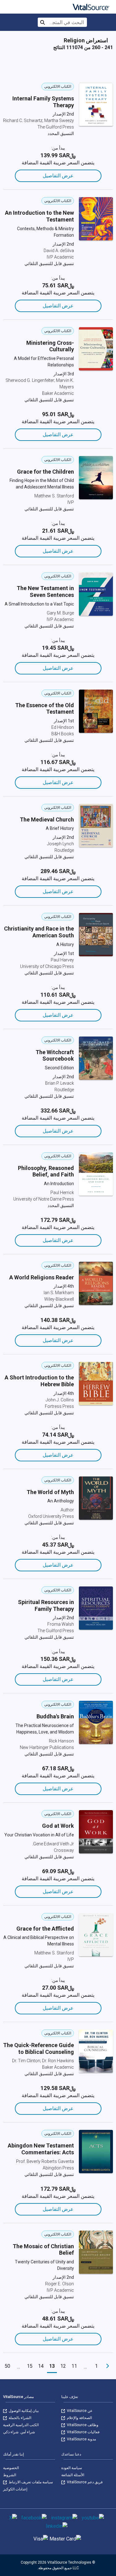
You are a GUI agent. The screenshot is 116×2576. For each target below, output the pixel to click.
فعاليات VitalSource (83, 2432)
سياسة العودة (72, 2468)
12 (63, 2366)
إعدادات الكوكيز (15, 2489)
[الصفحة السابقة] (108, 2366)
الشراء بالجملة (19, 2418)
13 (52, 2366)
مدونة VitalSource (81, 2439)
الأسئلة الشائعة (73, 2475)
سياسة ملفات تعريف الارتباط (30, 2482)
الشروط (10, 2475)
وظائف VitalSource (82, 2425)
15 (30, 2366)
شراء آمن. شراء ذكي (19, 2432)
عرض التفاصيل (58, 176)
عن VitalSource (79, 2411)
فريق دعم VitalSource (84, 2482)
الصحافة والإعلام (79, 2418)
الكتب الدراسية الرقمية (21, 2425)
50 (7, 2366)
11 (74, 2366)
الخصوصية (11, 2468)
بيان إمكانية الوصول (23, 2411)
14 (41, 2366)
